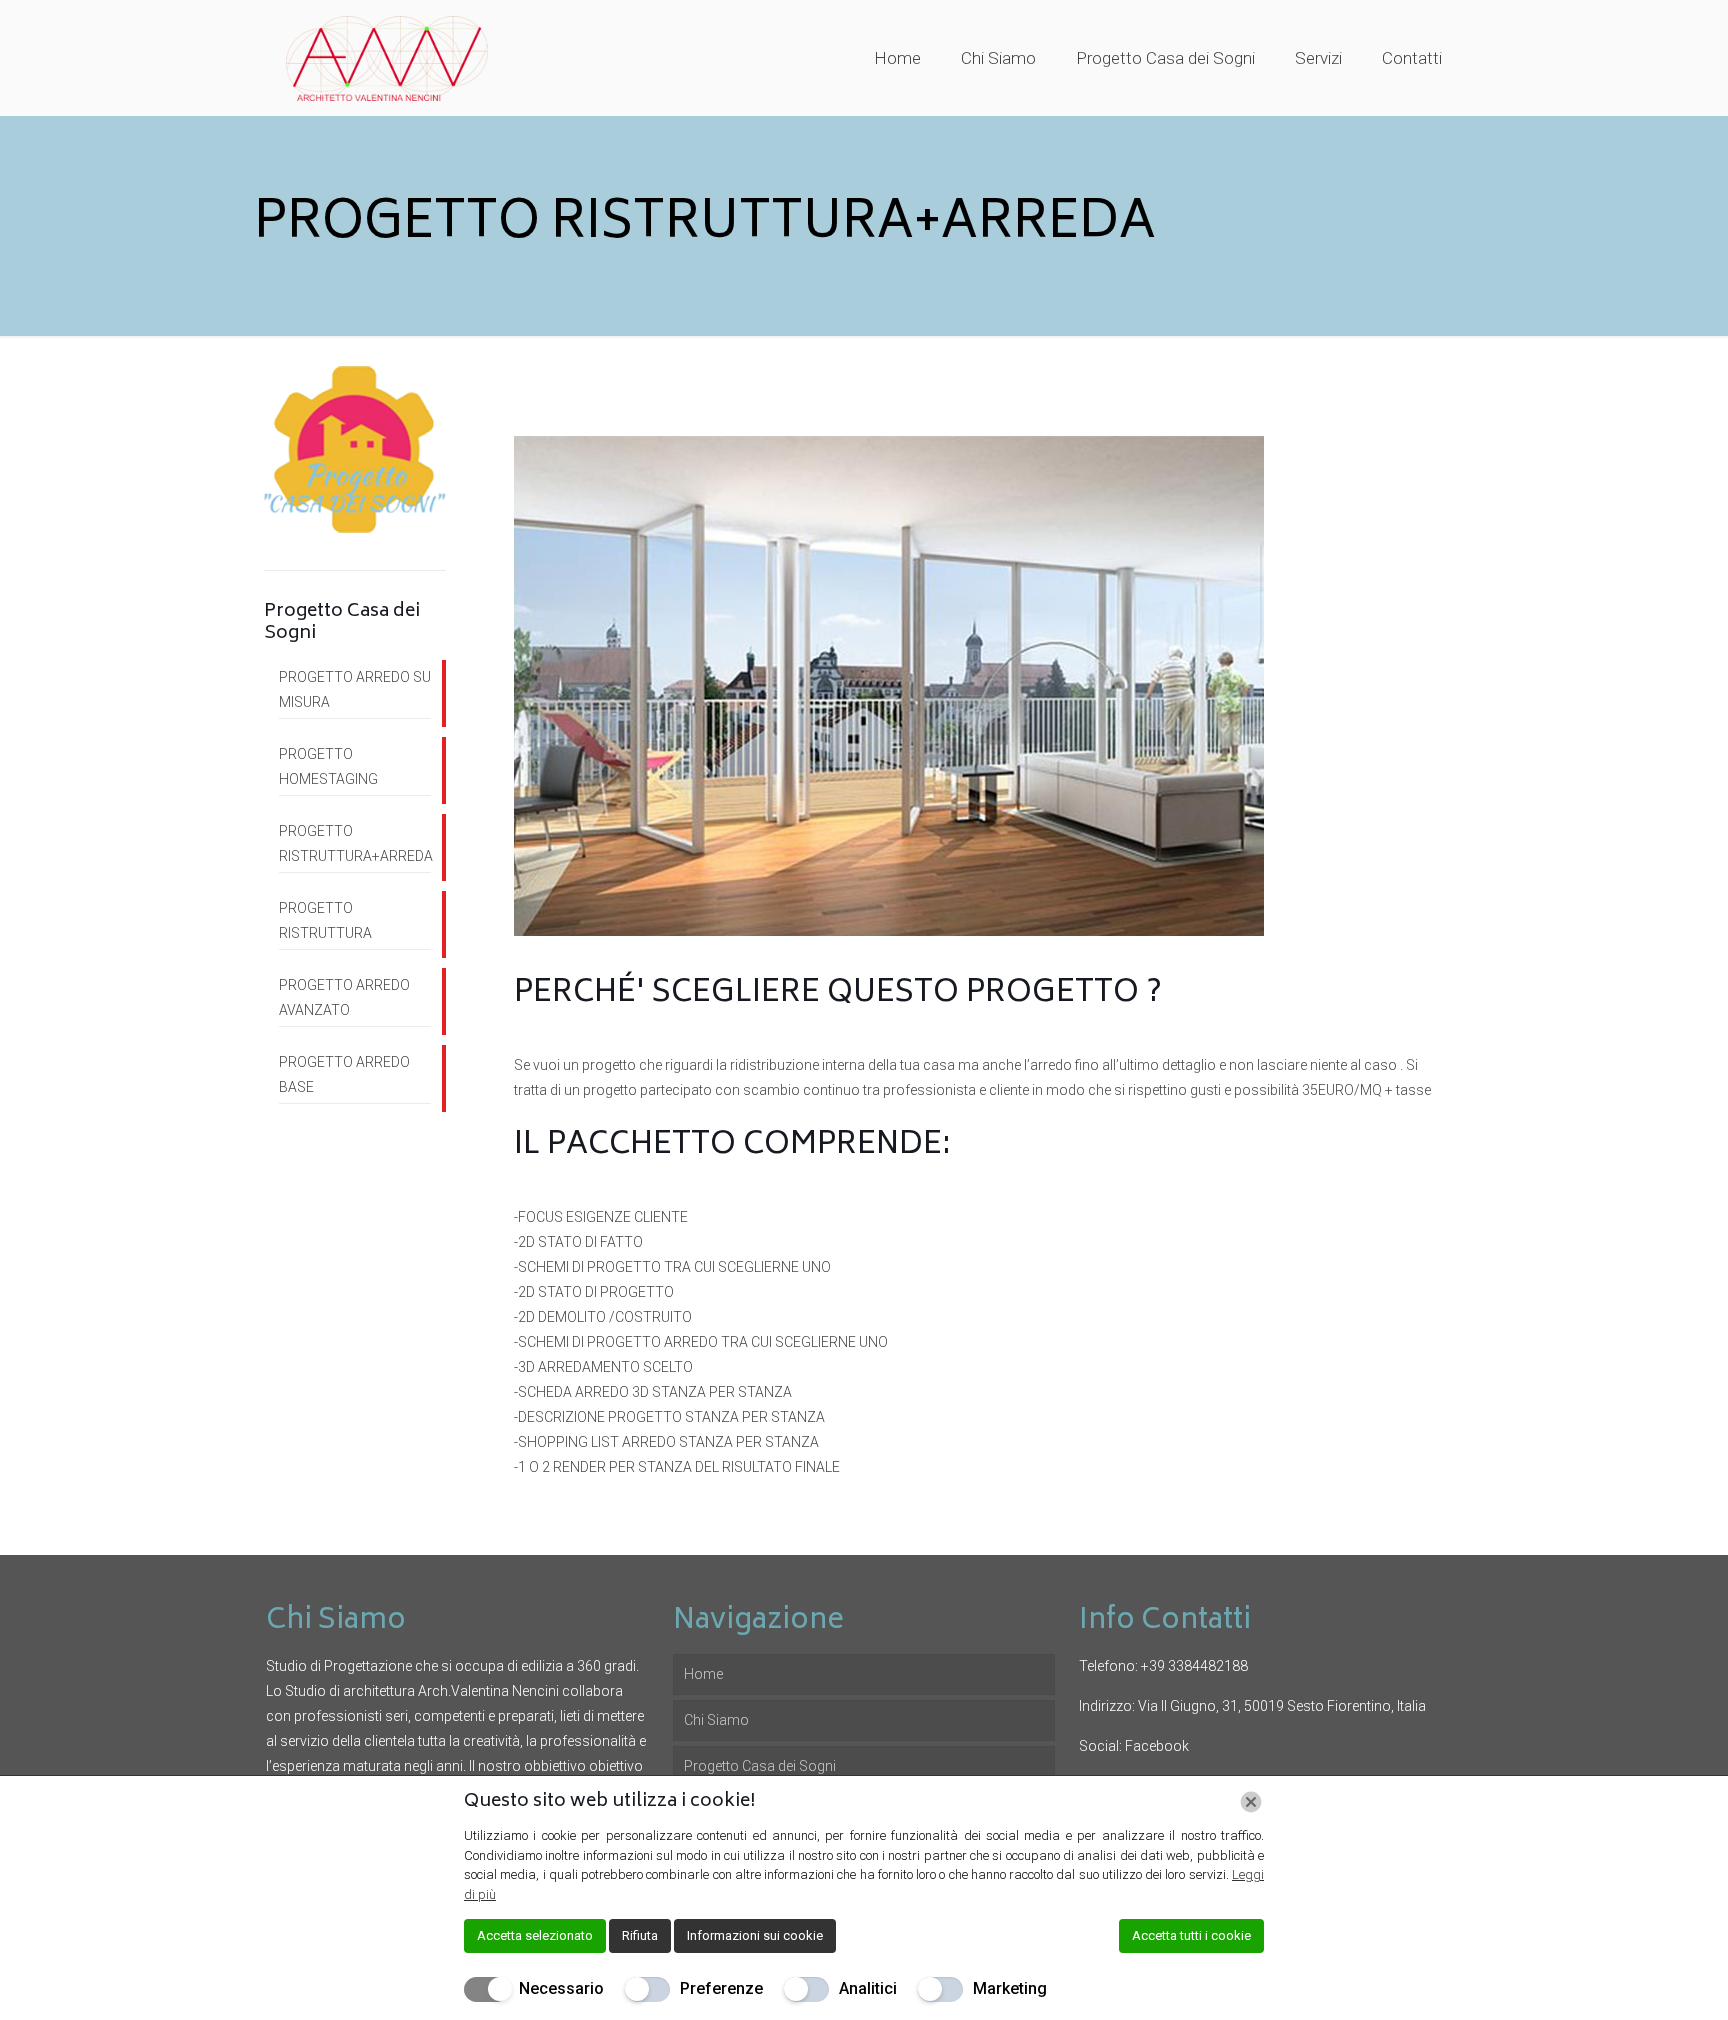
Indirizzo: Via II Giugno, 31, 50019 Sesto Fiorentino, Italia (1252, 1706)
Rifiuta (640, 1935)
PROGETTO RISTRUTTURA (325, 920)
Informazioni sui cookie (755, 1935)
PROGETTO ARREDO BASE (344, 1074)
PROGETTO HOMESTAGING (328, 766)
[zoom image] (889, 686)
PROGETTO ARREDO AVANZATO (344, 997)
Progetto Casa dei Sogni (760, 1766)
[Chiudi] (1251, 1802)
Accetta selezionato (535, 1935)
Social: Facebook (1134, 1746)
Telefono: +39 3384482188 (1163, 1666)
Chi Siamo (716, 1720)
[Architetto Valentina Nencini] (387, 57)
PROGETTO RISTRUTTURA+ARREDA (355, 843)
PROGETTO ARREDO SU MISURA (355, 689)
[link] (889, 686)
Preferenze (721, 1988)
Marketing (1010, 1988)
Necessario (561, 1988)
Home (703, 1674)
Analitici (868, 1988)
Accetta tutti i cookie (1191, 1935)
